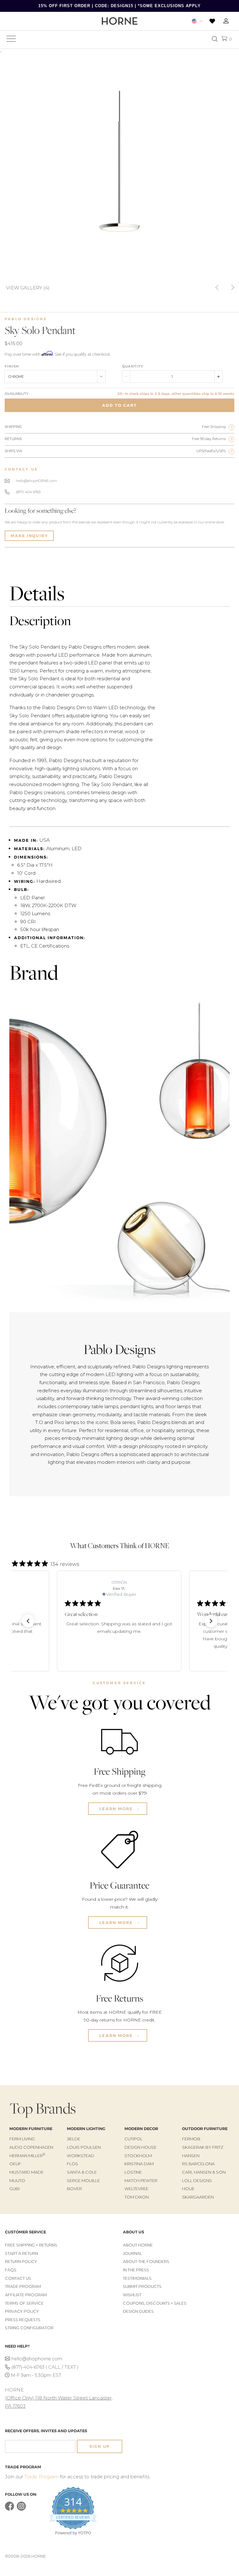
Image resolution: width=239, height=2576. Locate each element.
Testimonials (137, 2278)
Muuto (17, 2180)
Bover (74, 2189)
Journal (132, 2253)
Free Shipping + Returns (31, 2245)
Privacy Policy (22, 2311)
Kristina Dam (139, 2164)
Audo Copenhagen (31, 2147)
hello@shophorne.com (37, 2359)
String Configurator (29, 2328)
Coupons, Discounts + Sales (155, 2303)
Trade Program (23, 2286)
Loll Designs (197, 2180)
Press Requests (23, 2320)
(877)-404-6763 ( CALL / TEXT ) (45, 2367)
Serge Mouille (83, 2180)
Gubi (14, 2189)
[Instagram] (21, 2509)
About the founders (146, 2262)
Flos (73, 2164)
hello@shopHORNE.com (36, 481)
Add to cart (119, 405)
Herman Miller (27, 2156)
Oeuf (15, 2164)
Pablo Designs (26, 319)
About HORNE (138, 2245)
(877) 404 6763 (28, 492)
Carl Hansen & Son (204, 2172)
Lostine (133, 2172)
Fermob (191, 2139)
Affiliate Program (26, 2295)
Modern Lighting (86, 2129)
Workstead (81, 2156)
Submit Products (142, 2286)
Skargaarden (198, 2197)
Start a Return (21, 2253)
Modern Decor (141, 2129)
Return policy (21, 2262)
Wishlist (132, 2295)
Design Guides (138, 2311)
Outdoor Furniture (205, 2129)
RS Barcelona (198, 2164)
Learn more (117, 1809)
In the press (136, 2270)
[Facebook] (9, 2509)
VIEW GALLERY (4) (28, 287)
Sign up (100, 2446)
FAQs (11, 2270)
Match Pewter (141, 2180)
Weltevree (136, 2189)
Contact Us (18, 2278)
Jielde (74, 2139)
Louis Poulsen (84, 2147)
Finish (12, 366)
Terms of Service (24, 2303)
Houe (188, 2189)
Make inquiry (29, 536)
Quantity (133, 366)
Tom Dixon (137, 2197)
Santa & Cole (82, 2172)
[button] (28, 1621)
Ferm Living (22, 2139)
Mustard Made (26, 2172)
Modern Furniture (31, 2129)
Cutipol (134, 2139)
